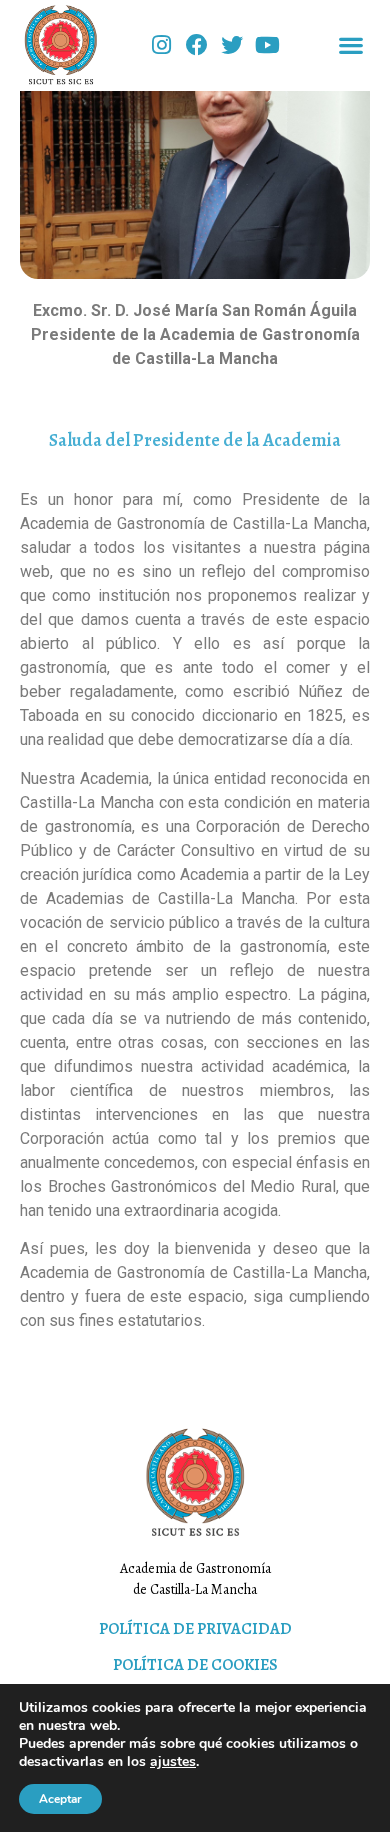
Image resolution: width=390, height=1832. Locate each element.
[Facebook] (196, 44)
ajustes (173, 1762)
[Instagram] (161, 44)
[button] (351, 45)
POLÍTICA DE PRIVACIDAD (195, 1629)
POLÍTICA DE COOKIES (195, 1665)
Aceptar (60, 1799)
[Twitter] (232, 44)
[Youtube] (267, 44)
